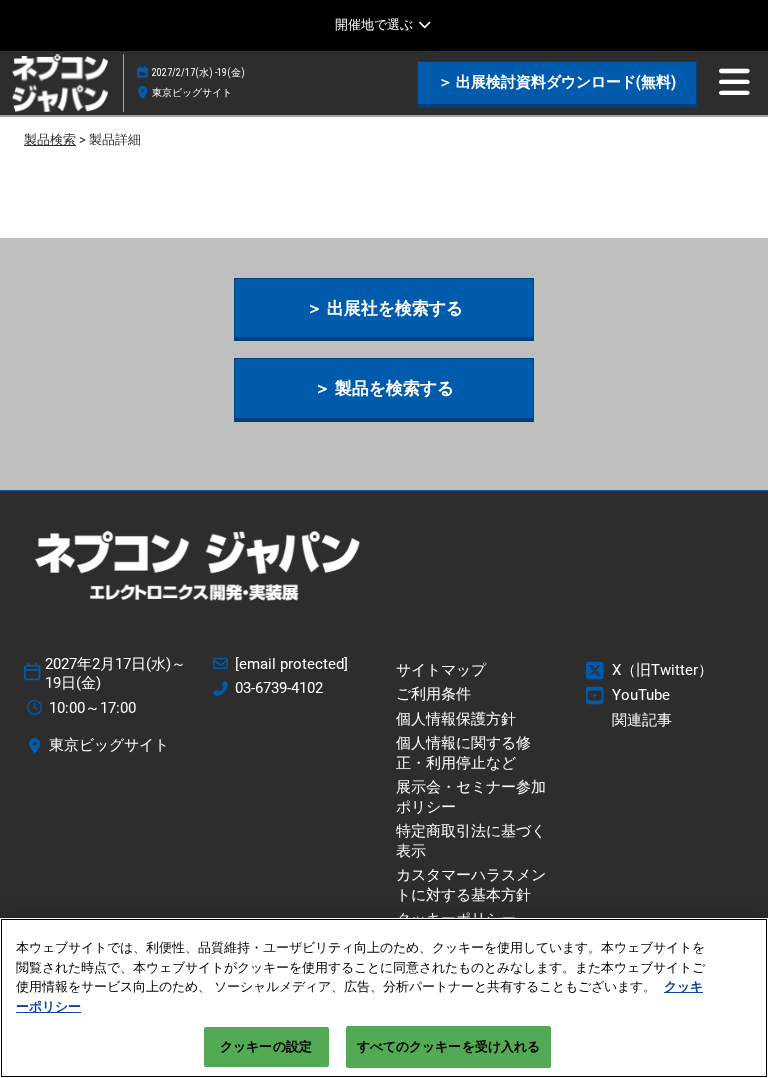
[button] (557, 83)
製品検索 (50, 139)
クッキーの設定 (266, 1046)
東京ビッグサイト (192, 92)
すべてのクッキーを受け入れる (449, 1046)
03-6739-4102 (279, 688)
